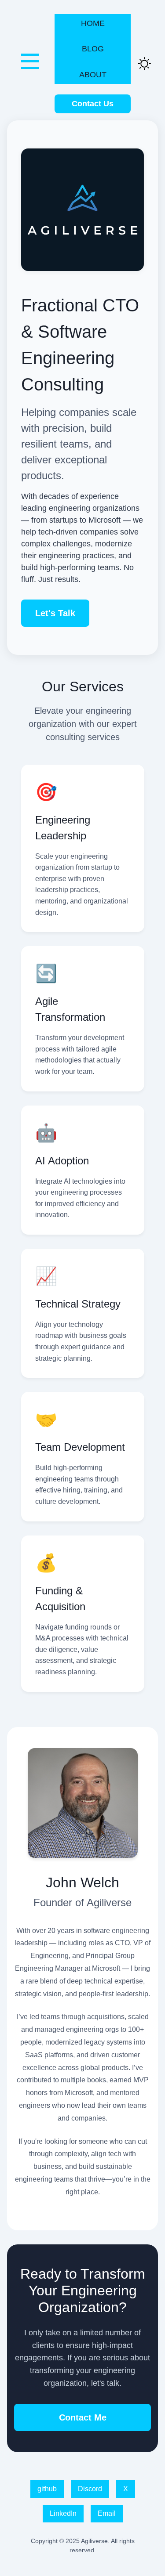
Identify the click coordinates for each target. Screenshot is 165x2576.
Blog (93, 49)
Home (93, 23)
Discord (90, 2489)
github (47, 2489)
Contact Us (93, 104)
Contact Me (83, 2417)
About (93, 75)
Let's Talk (55, 613)
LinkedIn (63, 2513)
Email (107, 2513)
